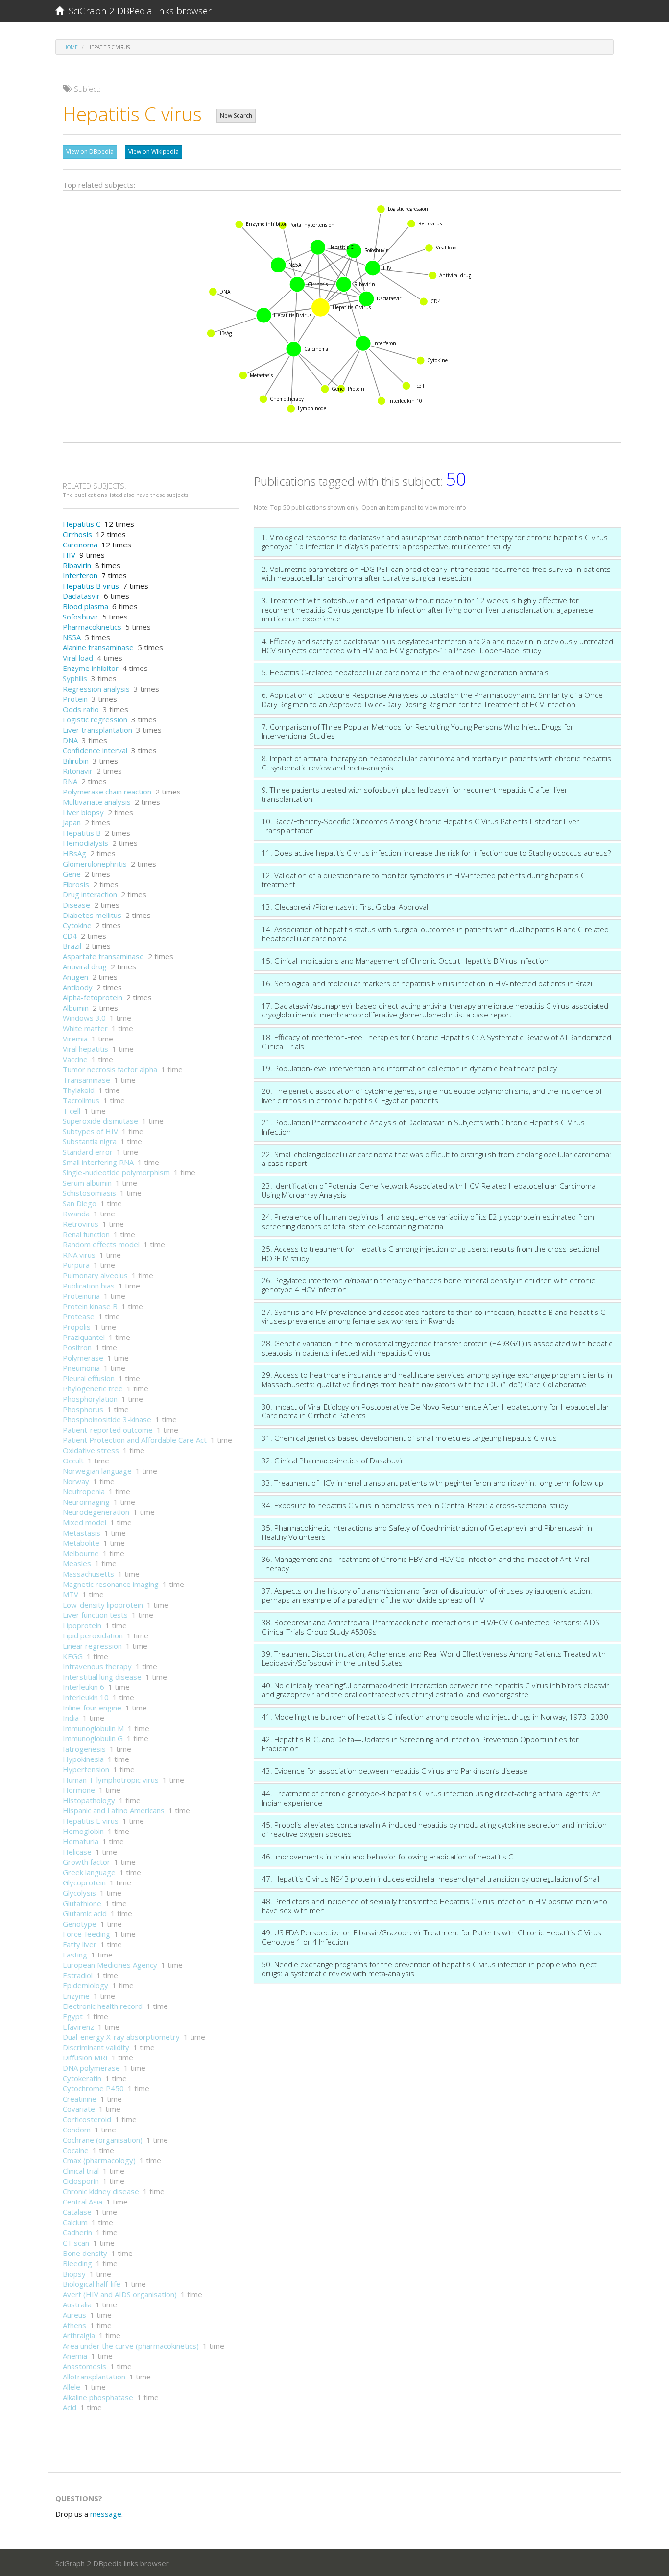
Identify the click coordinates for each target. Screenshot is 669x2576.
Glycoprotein (84, 1882)
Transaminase (86, 1080)
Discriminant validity (96, 2047)
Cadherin (77, 2232)
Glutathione (82, 1903)
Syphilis (75, 678)
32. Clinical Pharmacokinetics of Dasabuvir (333, 1461)
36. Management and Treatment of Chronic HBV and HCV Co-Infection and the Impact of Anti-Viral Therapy (425, 1564)
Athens (74, 2325)
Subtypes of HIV (90, 1131)
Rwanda (76, 1214)
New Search (236, 115)
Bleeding (77, 2263)
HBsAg (74, 853)
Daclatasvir (81, 596)
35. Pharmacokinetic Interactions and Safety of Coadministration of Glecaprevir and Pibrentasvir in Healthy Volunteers (427, 1532)
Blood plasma (85, 606)
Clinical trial (81, 2171)
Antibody (78, 987)
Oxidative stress (91, 1450)
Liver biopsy (83, 812)
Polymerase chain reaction (107, 792)
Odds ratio (81, 709)
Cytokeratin (82, 2078)
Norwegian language (97, 1471)
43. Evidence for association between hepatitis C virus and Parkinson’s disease (394, 1771)
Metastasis (82, 1533)
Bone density (85, 2253)
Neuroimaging (86, 1502)
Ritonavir (78, 771)
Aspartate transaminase (103, 956)
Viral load (78, 658)
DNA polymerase (91, 2068)
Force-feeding (86, 1934)
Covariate (79, 2109)
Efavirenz (78, 2027)
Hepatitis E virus (91, 1821)
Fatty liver (80, 1944)
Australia (77, 2304)
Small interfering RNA (98, 1162)
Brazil (72, 946)
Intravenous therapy (97, 1666)
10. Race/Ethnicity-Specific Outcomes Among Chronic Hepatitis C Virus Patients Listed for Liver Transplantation (420, 826)
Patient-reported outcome (108, 1430)
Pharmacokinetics (92, 627)
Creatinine (80, 2099)
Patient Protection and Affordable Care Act (135, 1440)
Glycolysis (79, 1893)
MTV (71, 1594)
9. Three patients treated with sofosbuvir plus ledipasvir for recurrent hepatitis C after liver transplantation (415, 794)
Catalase (77, 2212)
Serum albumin (87, 1183)
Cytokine (77, 925)
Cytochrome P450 (93, 2088)
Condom (77, 2130)
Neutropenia (84, 1491)
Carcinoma (80, 545)
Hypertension (86, 1769)
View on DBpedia (90, 152)
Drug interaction (90, 894)
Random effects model (101, 1244)
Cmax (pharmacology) (99, 2160)
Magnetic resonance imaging (111, 1584)
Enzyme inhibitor (91, 668)
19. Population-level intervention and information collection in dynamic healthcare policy (409, 1068)
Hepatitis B (82, 833)
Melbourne (81, 1553)
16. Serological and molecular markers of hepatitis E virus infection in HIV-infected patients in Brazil (428, 983)
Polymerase (83, 1358)
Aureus (74, 2315)
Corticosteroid (87, 2119)
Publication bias (89, 1286)
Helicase (77, 1852)
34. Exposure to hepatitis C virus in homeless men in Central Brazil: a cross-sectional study (415, 1505)
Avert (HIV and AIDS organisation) (120, 2294)
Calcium (75, 2222)
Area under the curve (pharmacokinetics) (131, 2346)
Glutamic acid (85, 1913)
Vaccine (75, 1059)
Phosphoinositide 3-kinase (107, 1419)
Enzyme (76, 1996)
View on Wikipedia (154, 152)
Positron (77, 1347)
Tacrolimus (81, 1100)
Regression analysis (96, 689)
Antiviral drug (85, 966)
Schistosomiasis (89, 1193)
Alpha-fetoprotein (93, 997)
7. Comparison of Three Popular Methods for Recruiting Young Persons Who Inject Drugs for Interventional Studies (418, 731)
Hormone (79, 1790)
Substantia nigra (90, 1141)
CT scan (76, 2243)
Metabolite (81, 1543)
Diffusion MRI (85, 2057)
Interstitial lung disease (102, 1677)
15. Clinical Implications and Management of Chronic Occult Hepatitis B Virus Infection (405, 961)
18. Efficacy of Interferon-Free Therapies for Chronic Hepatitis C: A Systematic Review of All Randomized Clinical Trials (436, 1042)
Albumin (76, 1008)
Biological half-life (92, 2284)
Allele (72, 2387)
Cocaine (76, 2150)
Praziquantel (84, 1337)
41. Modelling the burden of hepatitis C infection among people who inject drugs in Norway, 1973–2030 (435, 1717)
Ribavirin (77, 565)
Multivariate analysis (97, 802)
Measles (77, 1563)
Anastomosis (84, 2366)
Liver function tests (95, 1615)
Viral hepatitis (85, 1049)
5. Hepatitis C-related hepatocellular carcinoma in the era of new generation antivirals (405, 672)
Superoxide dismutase (100, 1121)
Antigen (75, 977)
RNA (70, 781)
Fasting (75, 1955)
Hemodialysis (85, 843)
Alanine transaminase (98, 647)
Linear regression (92, 1646)
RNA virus (79, 1255)
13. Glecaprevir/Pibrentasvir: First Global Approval (345, 907)
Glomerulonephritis (95, 864)
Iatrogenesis (84, 1749)
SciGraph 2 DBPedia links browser (138, 11)
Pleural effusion (89, 1378)
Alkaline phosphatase (98, 2397)
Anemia (75, 2356)
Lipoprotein (82, 1625)
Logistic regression (95, 719)
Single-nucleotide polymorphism (116, 1172)
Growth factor (86, 1862)
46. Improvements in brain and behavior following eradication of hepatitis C (387, 1857)
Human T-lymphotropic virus (111, 1780)
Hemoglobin (83, 1831)
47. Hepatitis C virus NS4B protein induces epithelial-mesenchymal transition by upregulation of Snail (430, 1879)
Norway (76, 1481)
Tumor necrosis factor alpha (110, 1069)
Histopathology (89, 1800)
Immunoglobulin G (93, 1738)
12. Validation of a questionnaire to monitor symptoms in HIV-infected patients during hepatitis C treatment (424, 880)
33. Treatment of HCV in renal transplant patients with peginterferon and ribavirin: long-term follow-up (432, 1483)
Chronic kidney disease (101, 2191)
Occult (73, 1461)
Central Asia (83, 2202)
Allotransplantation (94, 2377)
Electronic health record (103, 2006)
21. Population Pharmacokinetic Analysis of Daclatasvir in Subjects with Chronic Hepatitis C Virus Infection (423, 1127)
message (106, 2514)
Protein (75, 699)
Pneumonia (81, 1368)
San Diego (80, 1203)
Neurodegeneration (96, 1512)
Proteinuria (81, 1296)
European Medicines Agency (110, 1965)
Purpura (76, 1265)
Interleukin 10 (86, 1697)
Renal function (86, 1234)
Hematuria (81, 1841)
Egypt (73, 2016)
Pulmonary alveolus (95, 1275)
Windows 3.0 (84, 1018)
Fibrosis (76, 884)
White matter (85, 1028)
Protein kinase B (90, 1306)
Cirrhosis (77, 534)
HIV (69, 555)
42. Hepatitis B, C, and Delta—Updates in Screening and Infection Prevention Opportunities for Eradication (420, 1744)
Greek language (89, 1872)
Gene (72, 874)
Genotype (80, 1924)
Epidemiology (85, 1985)
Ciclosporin (81, 2181)
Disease (76, 905)
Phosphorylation (90, 1399)
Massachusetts (88, 1574)
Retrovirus (81, 1224)
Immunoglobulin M (93, 1728)
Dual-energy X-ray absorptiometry (121, 2037)
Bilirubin (76, 761)
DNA (70, 740)
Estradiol (78, 1975)
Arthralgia (79, 2335)
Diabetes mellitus (92, 915)
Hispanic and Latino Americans (114, 1810)
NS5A (72, 637)
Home (71, 47)
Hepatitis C (82, 524)
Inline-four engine (92, 1708)
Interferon (80, 575)
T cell (72, 1111)
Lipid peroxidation (93, 1635)
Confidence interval (95, 750)
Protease (79, 1316)
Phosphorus (83, 1409)
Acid (70, 2407)
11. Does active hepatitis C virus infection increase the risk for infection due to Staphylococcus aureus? (436, 853)
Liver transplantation (97, 730)
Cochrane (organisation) (103, 2140)
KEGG (73, 1656)
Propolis (77, 1327)
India (71, 1718)
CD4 (70, 936)
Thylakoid (79, 1090)
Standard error (88, 1152)
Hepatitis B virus (91, 586)
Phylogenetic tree (93, 1388)
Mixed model (84, 1522)
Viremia (75, 1039)
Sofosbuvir (81, 617)
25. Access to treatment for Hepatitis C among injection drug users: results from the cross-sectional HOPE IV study (430, 1253)
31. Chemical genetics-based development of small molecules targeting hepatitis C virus (409, 1438)
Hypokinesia (83, 1759)
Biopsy (74, 2274)
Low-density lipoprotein (103, 1605)
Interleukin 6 (84, 1687)
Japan (72, 822)
